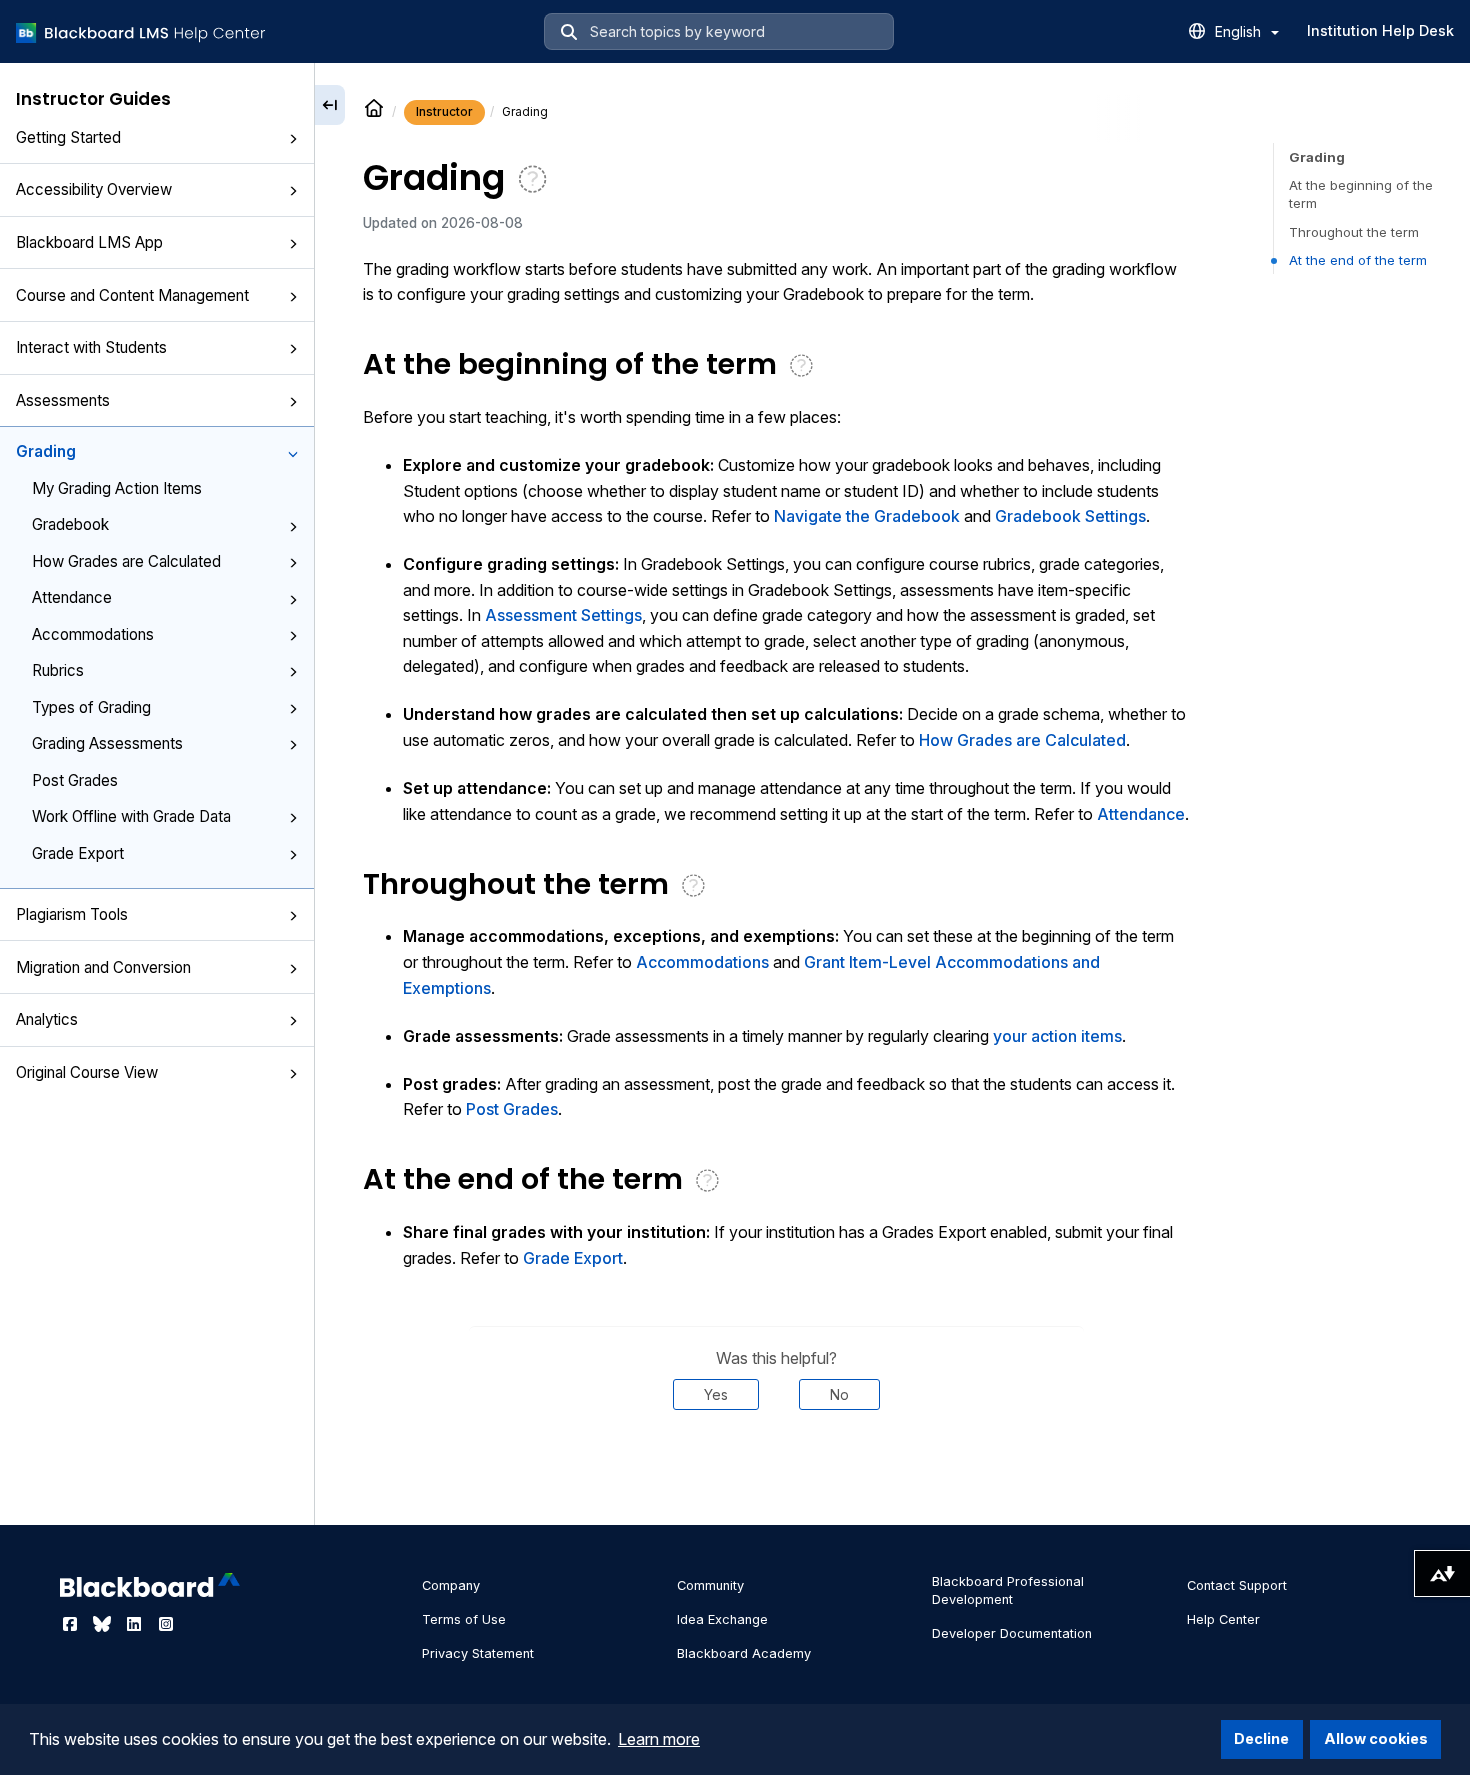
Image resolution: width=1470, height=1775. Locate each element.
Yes (716, 1394)
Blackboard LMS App (89, 242)
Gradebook (70, 524)
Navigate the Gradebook (867, 516)
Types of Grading (91, 707)
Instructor (444, 111)
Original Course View (87, 1072)
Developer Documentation (1012, 1633)
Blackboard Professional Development (1008, 1590)
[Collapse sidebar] (330, 105)
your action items (1057, 1036)
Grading (46, 451)
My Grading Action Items (117, 488)
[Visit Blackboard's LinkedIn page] (136, 1624)
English (1240, 31)
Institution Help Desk (1380, 30)
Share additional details (776, 1471)
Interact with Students (91, 347)
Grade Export (78, 853)
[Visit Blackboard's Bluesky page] (104, 1624)
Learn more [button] (659, 1739)
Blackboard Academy (744, 1653)
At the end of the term (1358, 260)
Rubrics (58, 670)
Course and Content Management (132, 295)
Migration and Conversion (103, 967)
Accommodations (93, 634)
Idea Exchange (722, 1619)
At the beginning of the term (1361, 194)
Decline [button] (1261, 1738)
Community (710, 1585)
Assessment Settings (563, 615)
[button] (293, 139)
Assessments (63, 400)
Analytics (47, 1019)
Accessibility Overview (94, 189)
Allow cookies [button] (1376, 1738)
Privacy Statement (478, 1653)
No (839, 1394)
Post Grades (75, 780)
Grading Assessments (107, 743)
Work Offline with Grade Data (131, 816)
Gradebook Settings (1070, 516)
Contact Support (1237, 1585)
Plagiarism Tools (72, 914)
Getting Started (68, 137)
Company (451, 1585)
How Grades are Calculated (126, 561)
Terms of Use (464, 1619)
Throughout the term (1354, 232)
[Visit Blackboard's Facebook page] (72, 1624)
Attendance (72, 597)
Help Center (1223, 1619)
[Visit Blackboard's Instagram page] (166, 1624)
